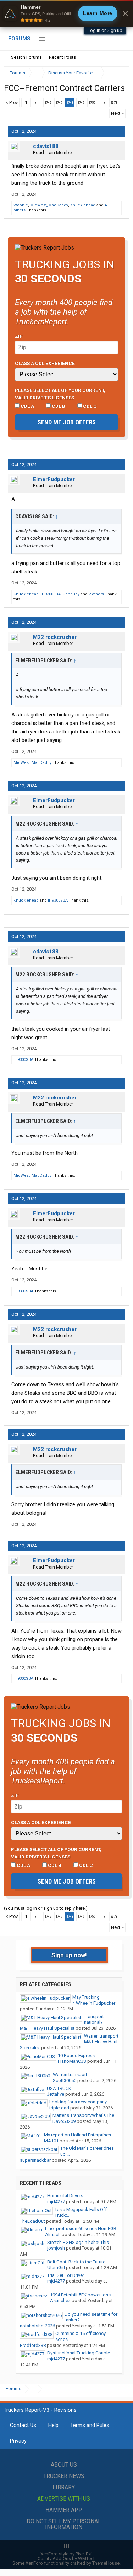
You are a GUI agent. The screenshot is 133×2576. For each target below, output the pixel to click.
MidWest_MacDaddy (49, 205)
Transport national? (94, 2020)
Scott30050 (65, 2081)
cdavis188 (46, 146)
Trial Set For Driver (66, 2275)
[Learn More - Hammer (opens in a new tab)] (66, 13)
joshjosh (56, 2248)
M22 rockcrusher (55, 637)
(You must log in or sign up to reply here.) (46, 1908)
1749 (81, 103)
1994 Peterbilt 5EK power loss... (82, 2295)
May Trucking (86, 1997)
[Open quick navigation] (119, 73)
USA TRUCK (59, 2088)
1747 (59, 103)
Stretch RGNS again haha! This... (80, 2242)
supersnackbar (35, 2160)
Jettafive (56, 2094)
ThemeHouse (106, 2563)
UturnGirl (56, 2267)
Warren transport (101, 2036)
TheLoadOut (32, 2221)
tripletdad (59, 2108)
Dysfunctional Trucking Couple (79, 2353)
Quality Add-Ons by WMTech (67, 2558)
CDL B (58, 406)
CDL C (89, 406)
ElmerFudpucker (54, 479)
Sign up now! (69, 1955)
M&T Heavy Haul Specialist (47, 2028)
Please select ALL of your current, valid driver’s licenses (60, 394)
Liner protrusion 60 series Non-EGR (81, 2229)
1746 (48, 103)
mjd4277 (56, 2202)
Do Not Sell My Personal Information (64, 2524)
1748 (70, 103)
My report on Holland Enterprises (77, 2135)
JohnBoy (71, 594)
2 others (96, 594)
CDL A (27, 406)
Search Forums (26, 57)
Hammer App (64, 2510)
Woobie (21, 205)
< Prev (12, 102)
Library (64, 2487)
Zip (19, 336)
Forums (19, 39)
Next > (117, 113)
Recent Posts (62, 57)
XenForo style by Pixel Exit (67, 2554)
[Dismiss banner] (125, 13)
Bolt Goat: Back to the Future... (78, 2262)
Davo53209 (64, 2121)
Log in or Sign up (105, 30)
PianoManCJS (72, 2061)
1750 (92, 103)
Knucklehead (83, 205)
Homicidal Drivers (65, 2196)
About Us (64, 2465)
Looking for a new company (78, 2102)
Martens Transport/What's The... (85, 2115)
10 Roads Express (76, 2055)
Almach (53, 2235)
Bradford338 (33, 2345)
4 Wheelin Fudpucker (94, 2003)
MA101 (51, 2141)
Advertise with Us (64, 2499)
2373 (114, 103)
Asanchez (60, 2300)
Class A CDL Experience (45, 363)
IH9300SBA (51, 594)
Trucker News (64, 2476)
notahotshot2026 (37, 2326)
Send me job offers (67, 422)
